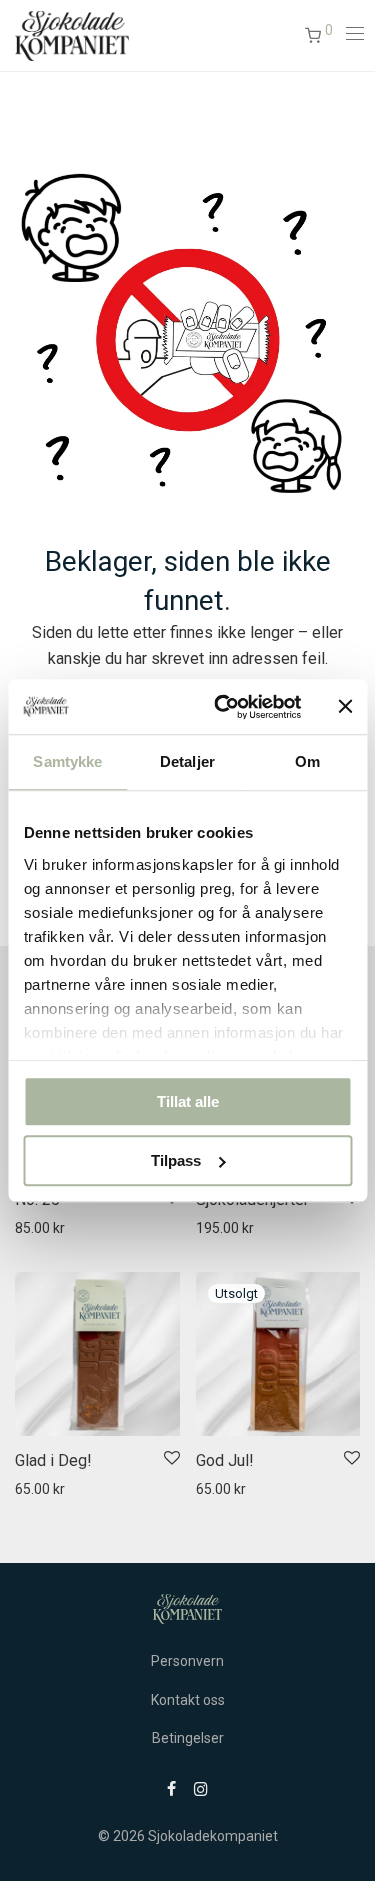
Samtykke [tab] (67, 761)
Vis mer (152, 1228)
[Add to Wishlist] (170, 1458)
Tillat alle (188, 1101)
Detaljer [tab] (187, 761)
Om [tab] (307, 761)
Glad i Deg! (53, 1460)
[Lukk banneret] (345, 707)
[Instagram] (201, 1788)
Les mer (211, 1489)
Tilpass (176, 1160)
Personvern (187, 1661)
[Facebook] (171, 1788)
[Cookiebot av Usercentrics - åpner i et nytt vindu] (223, 707)
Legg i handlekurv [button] (60, 1228)
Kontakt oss (188, 1700)
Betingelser (188, 1738)
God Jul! (225, 1460)
